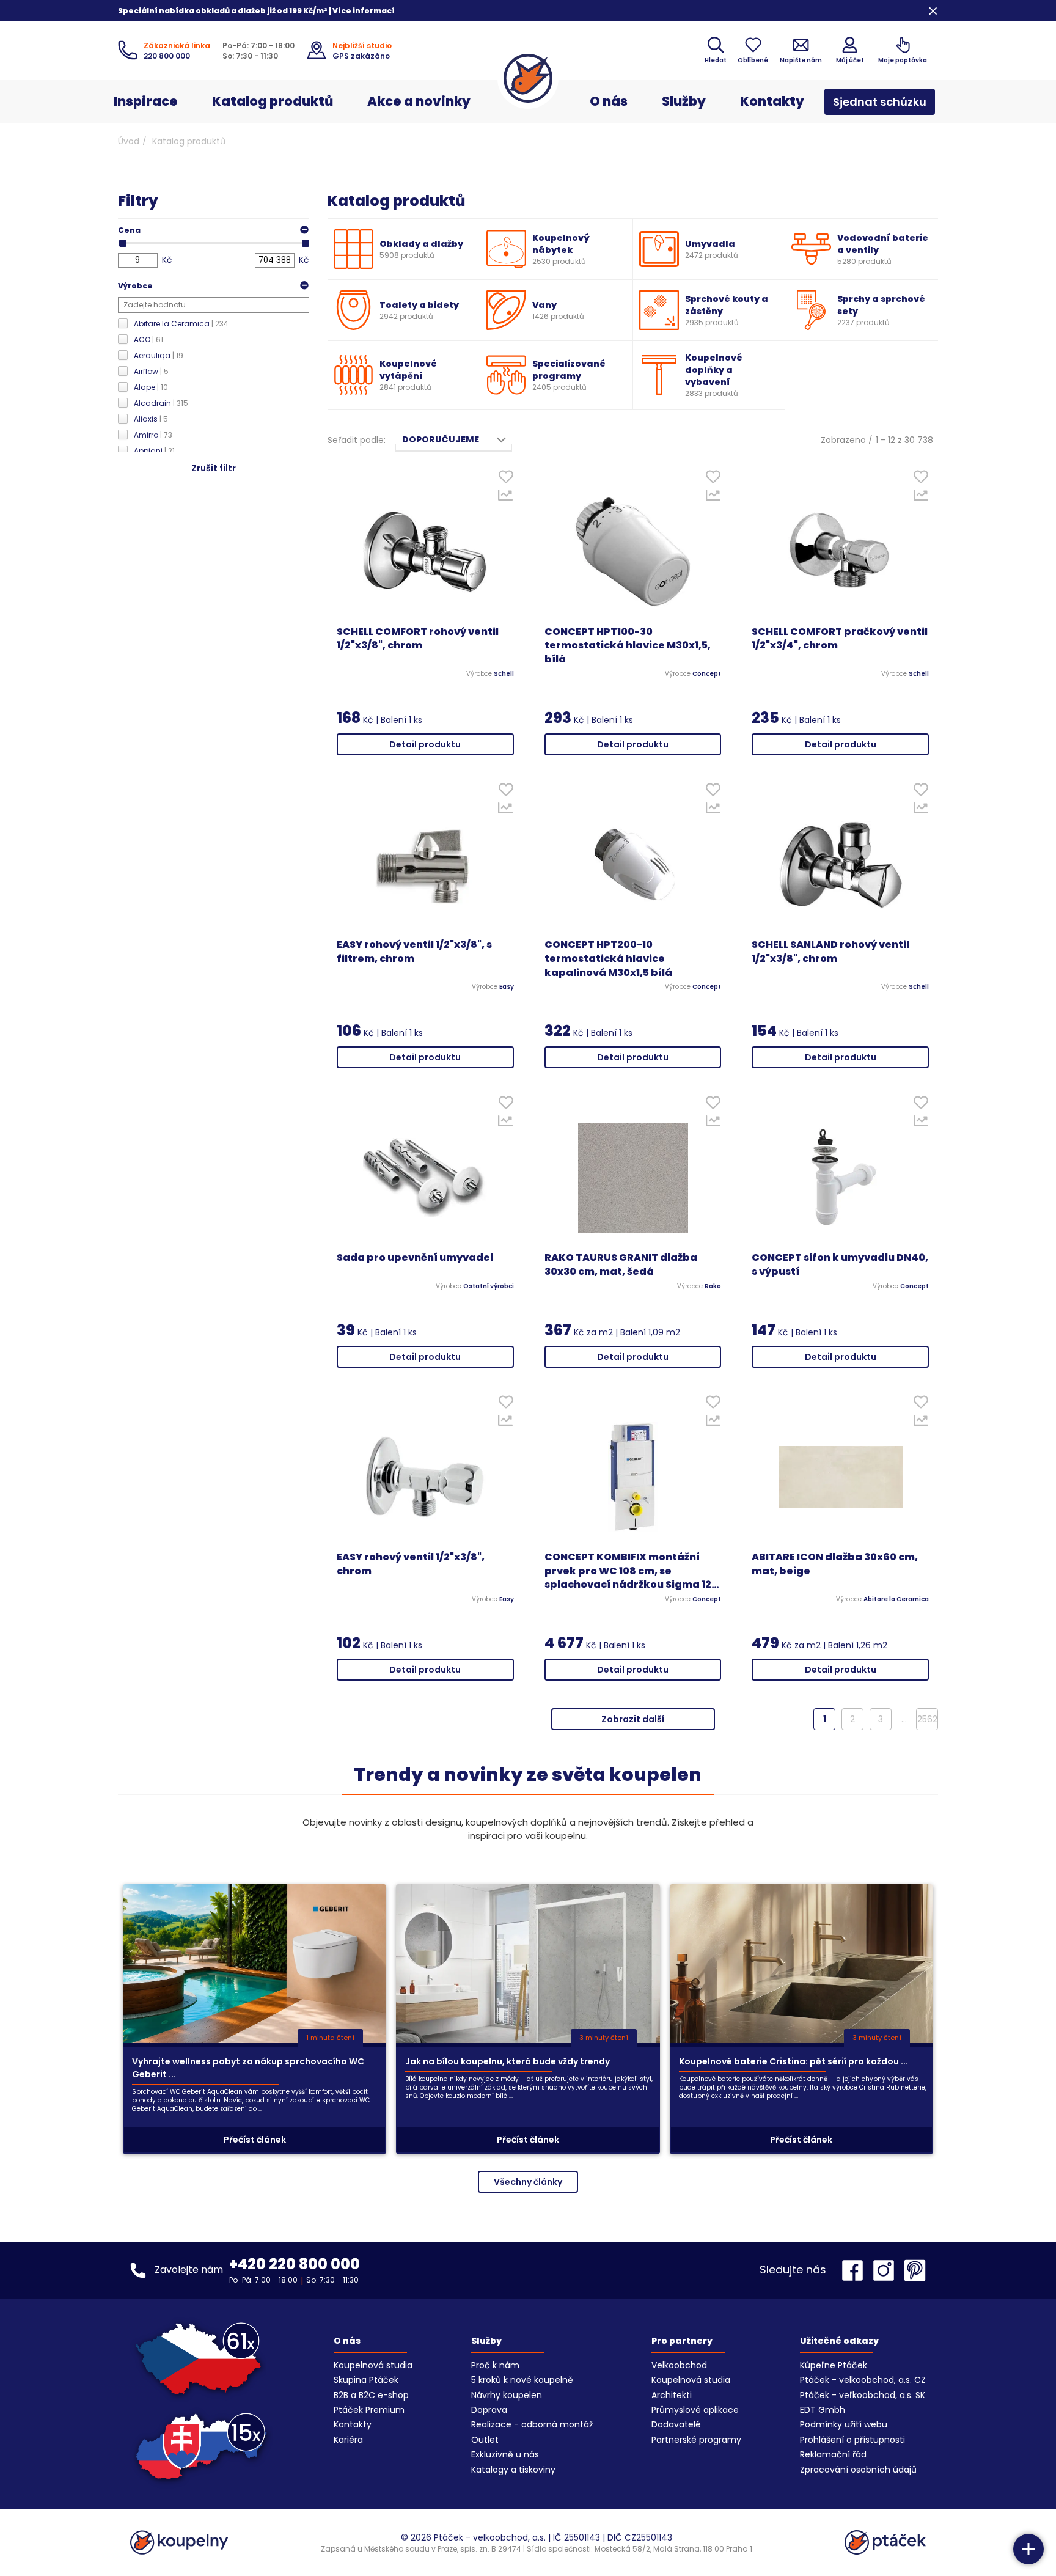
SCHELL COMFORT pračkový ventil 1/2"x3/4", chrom (840, 639)
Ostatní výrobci (489, 1286)
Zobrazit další (633, 1719)
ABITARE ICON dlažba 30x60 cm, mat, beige (835, 1564)
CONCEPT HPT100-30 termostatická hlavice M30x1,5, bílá (628, 646)
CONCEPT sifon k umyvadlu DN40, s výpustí (840, 1265)
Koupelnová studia (373, 2365)
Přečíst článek (255, 2140)
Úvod (129, 141)
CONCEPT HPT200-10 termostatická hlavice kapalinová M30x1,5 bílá (608, 959)
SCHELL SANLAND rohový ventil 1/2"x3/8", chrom (831, 952)
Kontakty (772, 101)
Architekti (672, 2395)
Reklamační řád (833, 2454)
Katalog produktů (273, 101)
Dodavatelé (676, 2424)
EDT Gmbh (823, 2410)
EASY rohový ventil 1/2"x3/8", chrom (411, 1564)
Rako (713, 1286)
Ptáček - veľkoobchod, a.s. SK (863, 2395)
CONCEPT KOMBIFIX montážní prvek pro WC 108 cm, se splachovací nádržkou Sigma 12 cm (628, 1572)
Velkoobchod (679, 2365)
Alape (151, 387)
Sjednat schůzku (880, 102)
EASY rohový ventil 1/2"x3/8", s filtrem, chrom (414, 952)
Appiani (154, 451)
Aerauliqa (159, 355)
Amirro (153, 435)
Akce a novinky (419, 101)
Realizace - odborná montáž (532, 2424)
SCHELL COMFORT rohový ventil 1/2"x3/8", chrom (418, 639)
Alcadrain (161, 403)
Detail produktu (425, 744)
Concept (707, 674)
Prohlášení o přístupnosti (853, 2440)
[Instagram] (887, 2270)
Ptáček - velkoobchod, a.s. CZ (863, 2380)
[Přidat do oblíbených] (506, 479)
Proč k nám (495, 2365)
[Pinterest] (915, 2270)
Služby (684, 101)
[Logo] (528, 78)
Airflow (151, 371)
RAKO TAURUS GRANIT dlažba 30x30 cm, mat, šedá (621, 1265)
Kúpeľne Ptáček (834, 2365)
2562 (927, 1719)
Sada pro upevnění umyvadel (415, 1258)
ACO (148, 339)
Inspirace (146, 101)
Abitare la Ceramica (181, 324)
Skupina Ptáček (366, 2380)
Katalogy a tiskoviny (513, 2470)
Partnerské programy (696, 2440)
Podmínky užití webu (844, 2424)
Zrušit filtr (214, 468)
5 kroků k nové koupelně (522, 2380)
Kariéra (348, 2440)
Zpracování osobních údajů (858, 2470)
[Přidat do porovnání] (506, 498)
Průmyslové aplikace (695, 2410)
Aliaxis (151, 419)
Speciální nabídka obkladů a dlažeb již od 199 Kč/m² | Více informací (256, 11)
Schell (504, 674)
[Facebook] (856, 2270)
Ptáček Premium (369, 2410)
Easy (507, 987)
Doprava (489, 2410)
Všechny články (528, 2182)
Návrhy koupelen (507, 2395)
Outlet (485, 2440)
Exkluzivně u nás (505, 2454)
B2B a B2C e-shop (371, 2395)
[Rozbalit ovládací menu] (1028, 2549)
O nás (609, 101)
